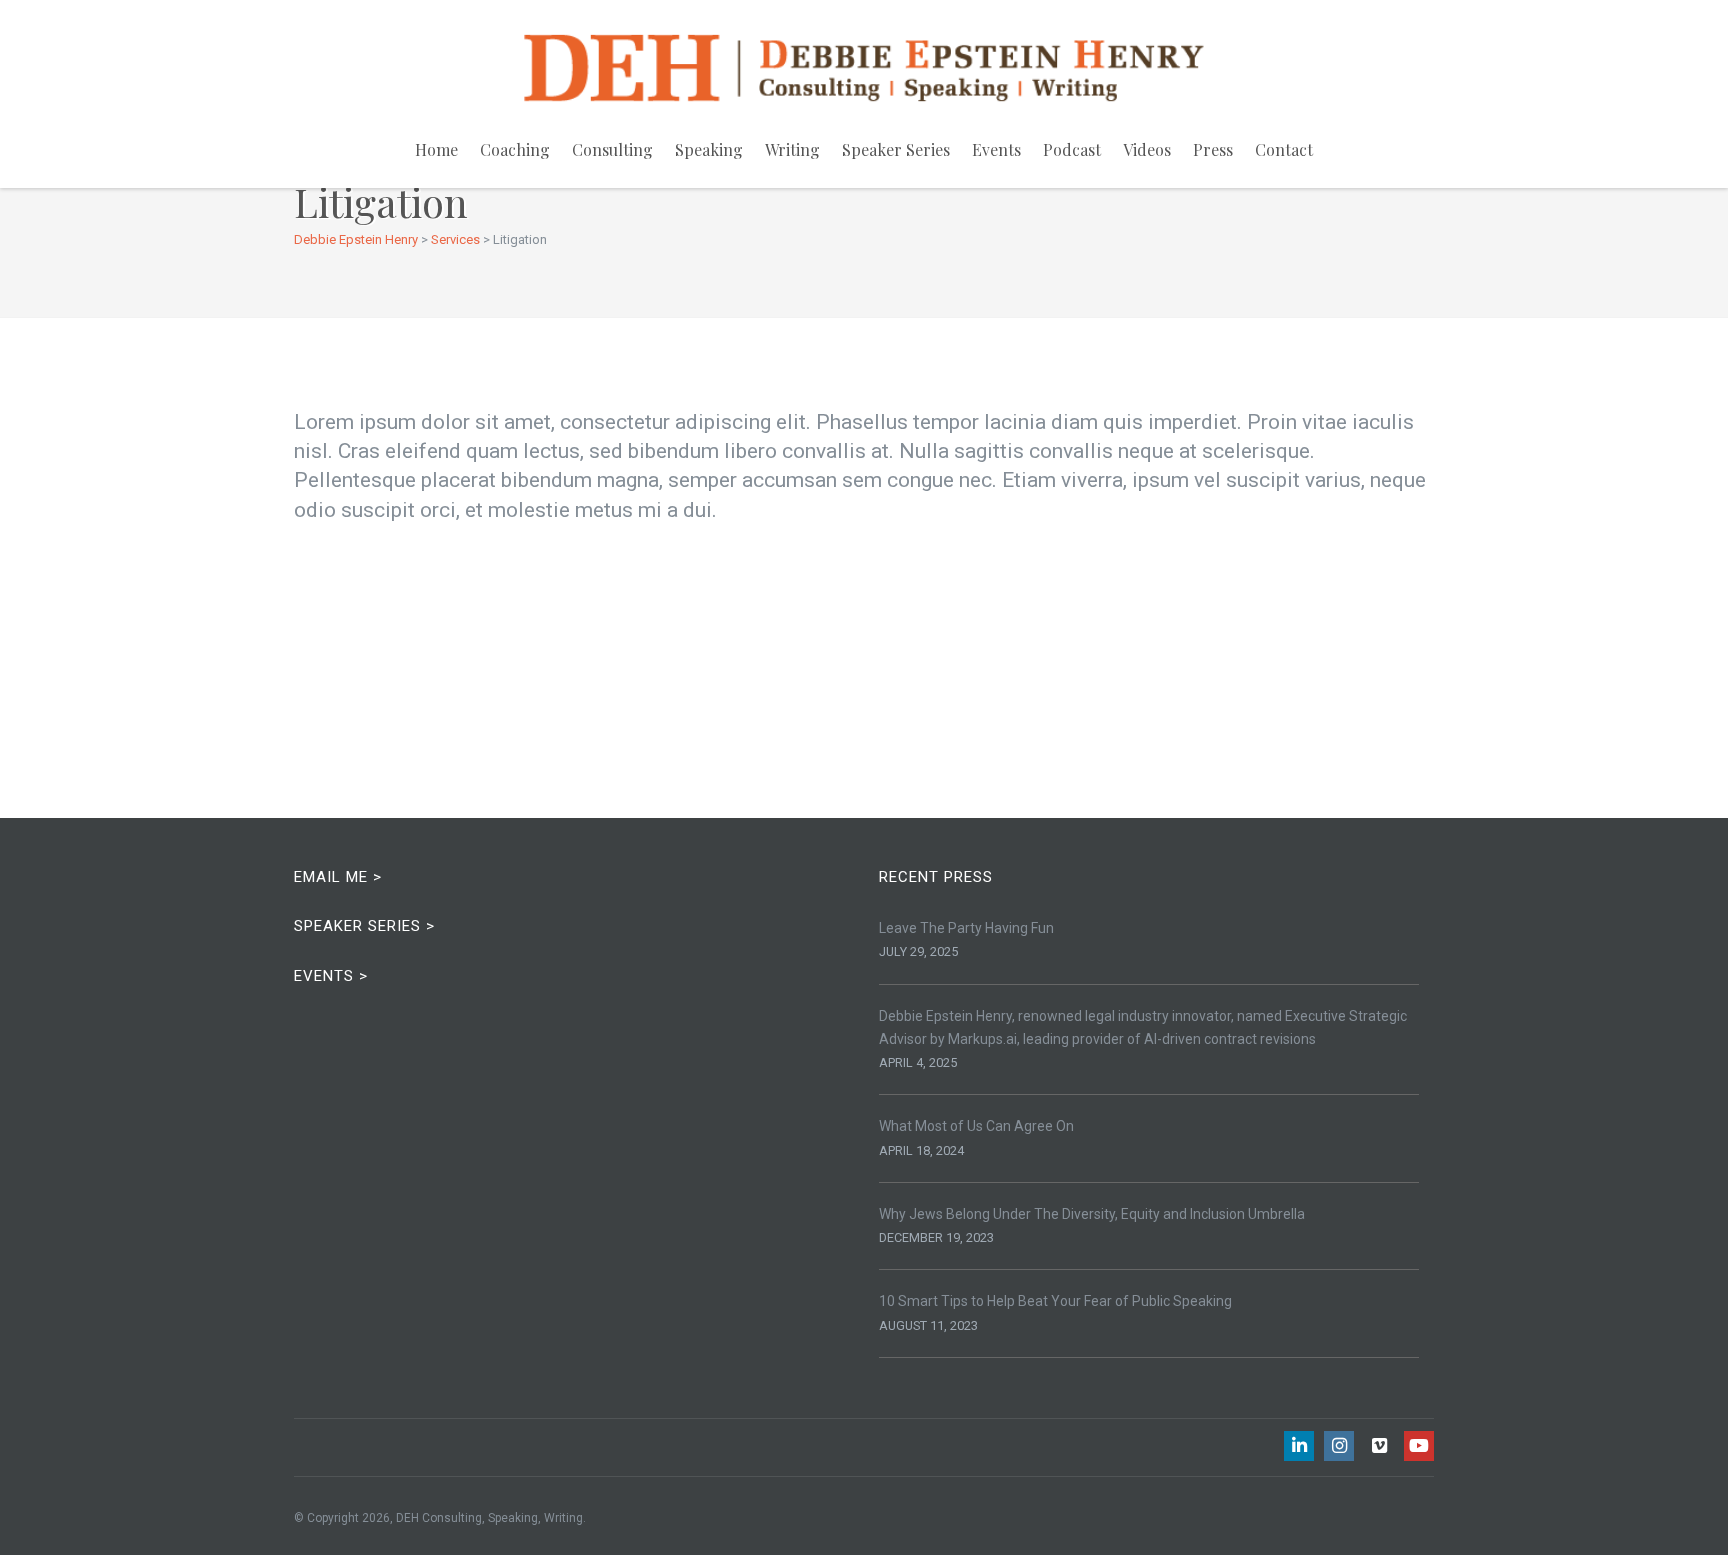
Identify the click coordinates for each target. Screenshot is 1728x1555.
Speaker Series (896, 149)
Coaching (515, 149)
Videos (1147, 149)
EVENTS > (331, 976)
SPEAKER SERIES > (364, 926)
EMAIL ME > (338, 877)
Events (996, 149)
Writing (792, 149)
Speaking (709, 149)
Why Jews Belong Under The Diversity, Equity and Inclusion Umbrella (1092, 1214)
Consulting (612, 149)
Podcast (1072, 149)
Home (436, 149)
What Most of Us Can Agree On (976, 1126)
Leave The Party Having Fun (966, 928)
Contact (1284, 149)
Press (1213, 149)
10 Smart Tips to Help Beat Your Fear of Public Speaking (1055, 1301)
